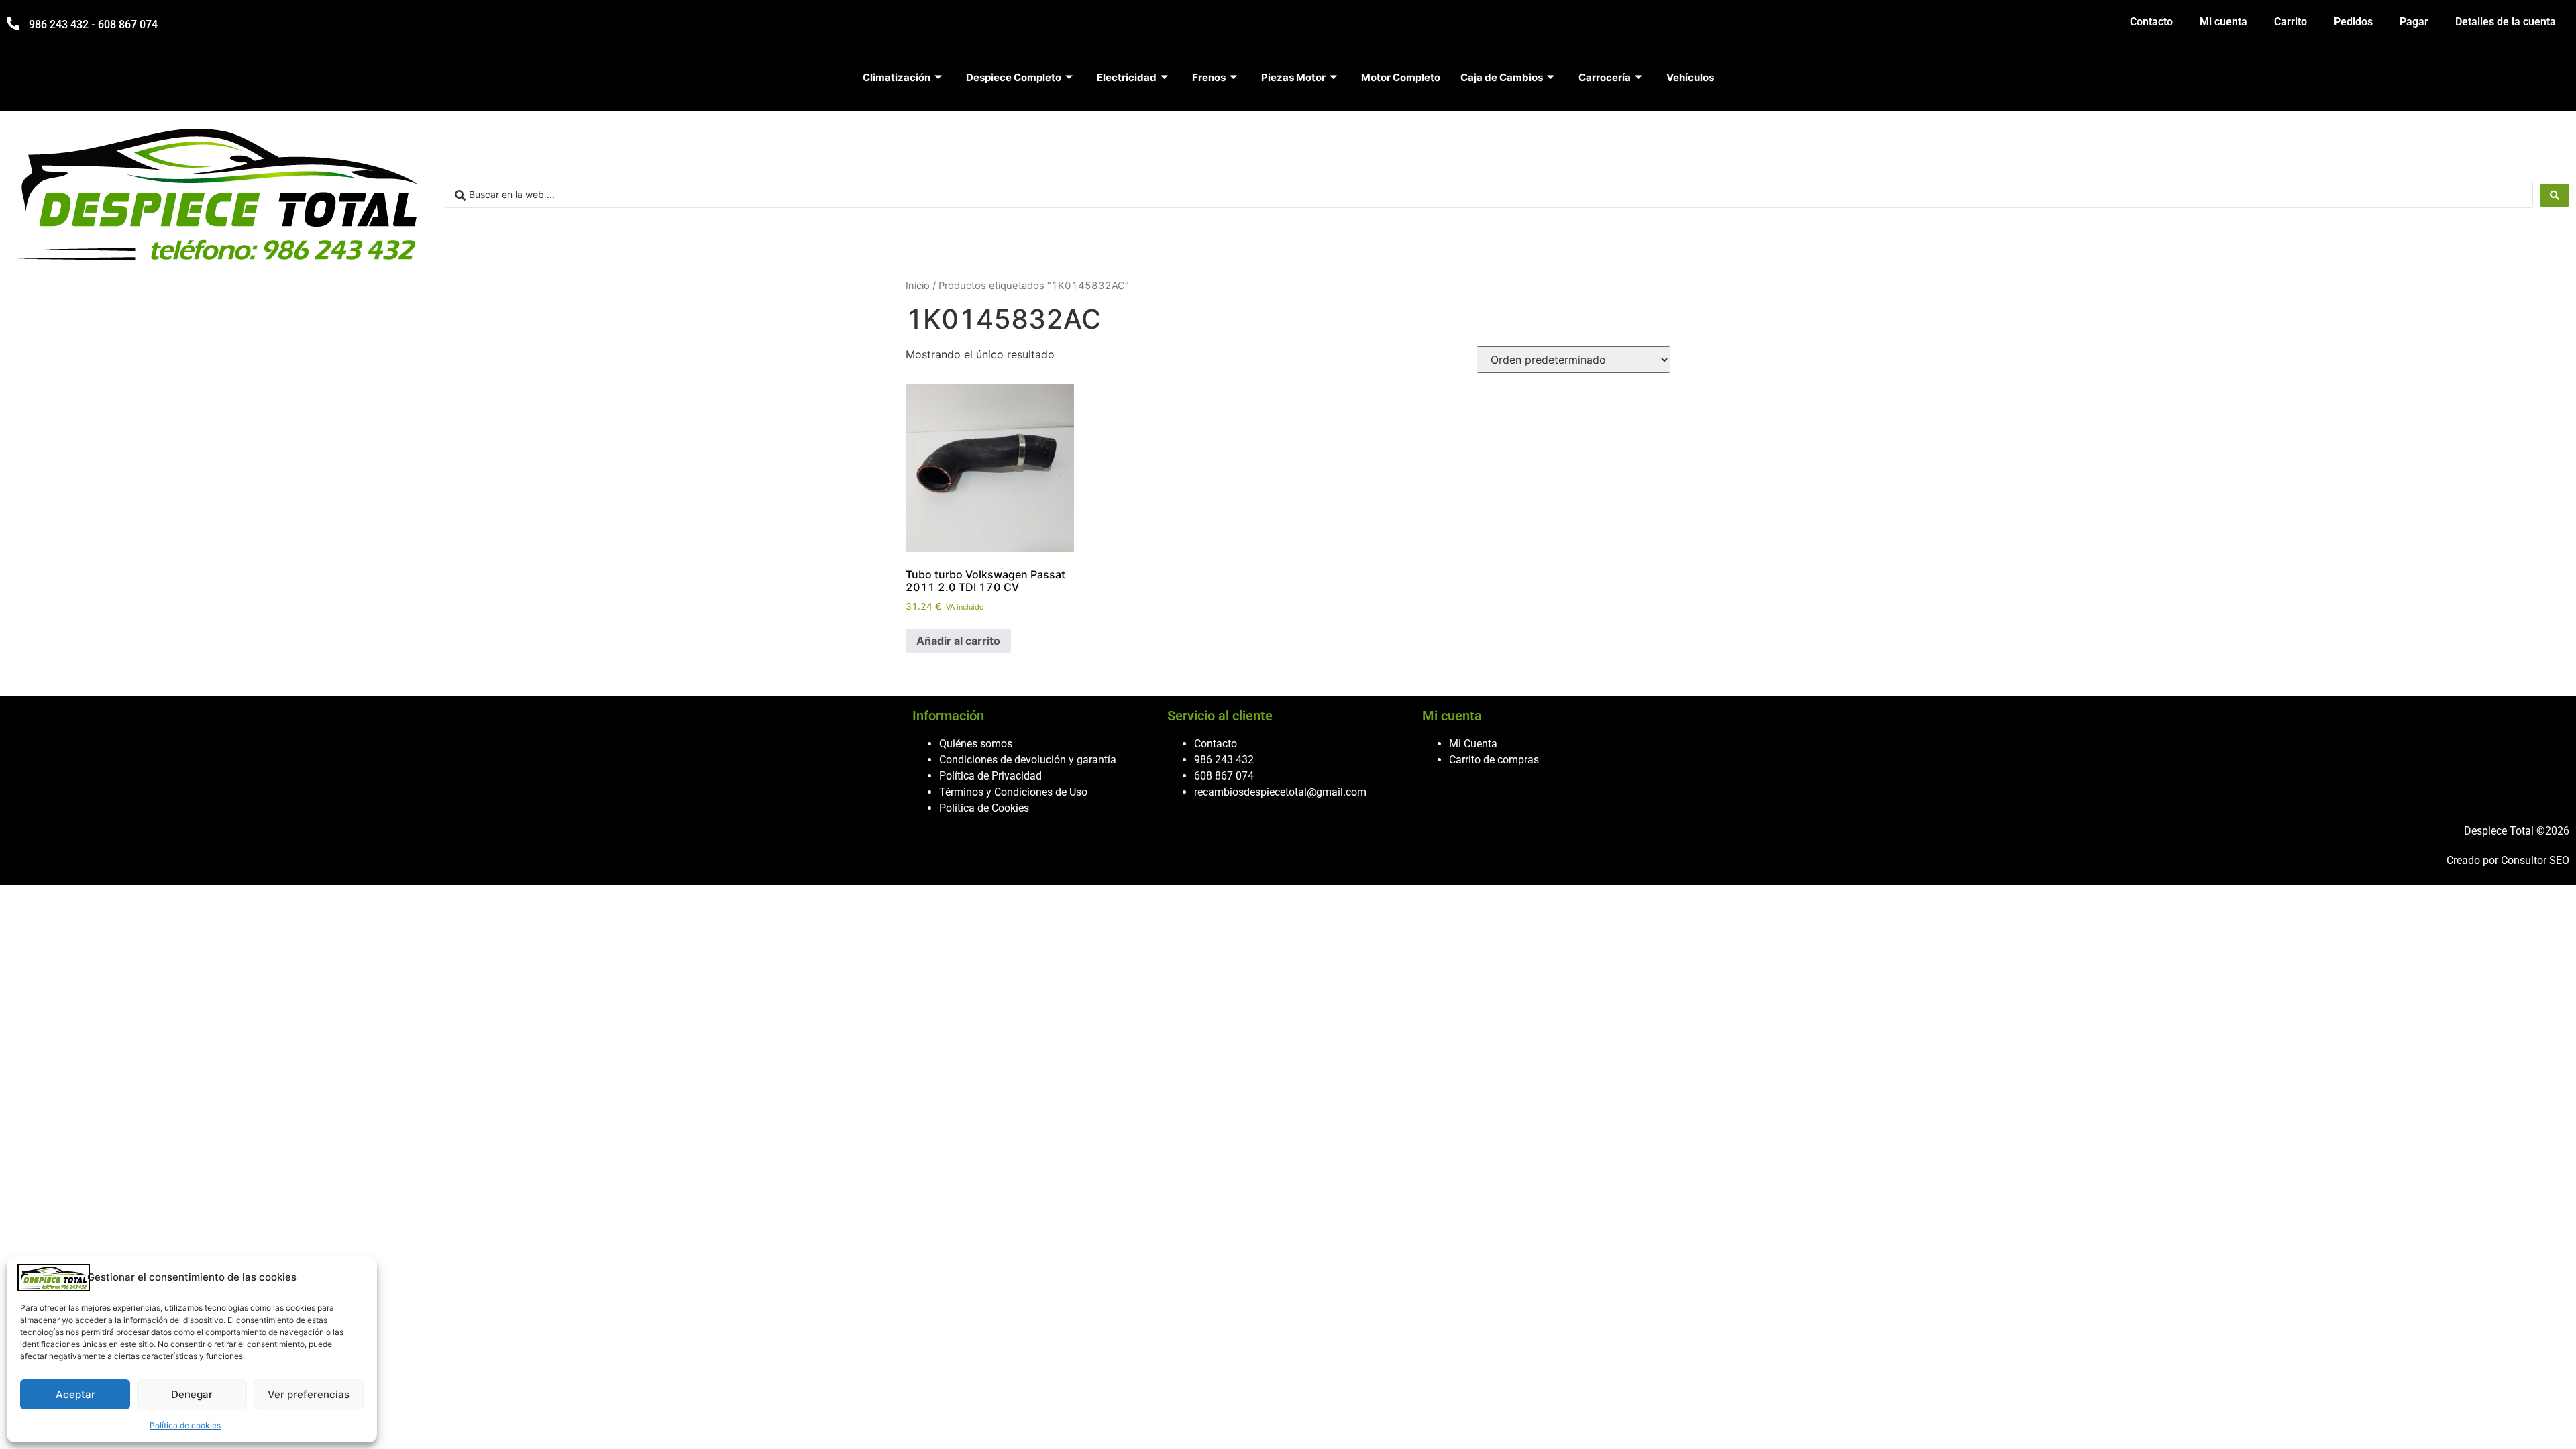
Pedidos (2353, 22)
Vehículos (1690, 77)
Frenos (1209, 77)
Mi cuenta (2223, 22)
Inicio (918, 286)
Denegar (192, 1394)
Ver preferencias (309, 1394)
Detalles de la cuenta (2506, 22)
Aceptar (75, 1394)
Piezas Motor (1293, 77)
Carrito (2291, 22)
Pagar (2414, 22)
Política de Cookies (984, 808)
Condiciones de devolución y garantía (1028, 760)
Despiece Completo (1014, 77)
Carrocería (1605, 77)
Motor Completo (1401, 77)
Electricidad (1127, 77)
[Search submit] (2555, 195)
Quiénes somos (976, 744)
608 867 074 (1224, 776)
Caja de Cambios (1502, 77)
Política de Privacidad (990, 776)
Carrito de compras (1494, 760)
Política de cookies (185, 1425)
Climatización (897, 77)
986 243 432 (1224, 760)
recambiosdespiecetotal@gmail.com (1280, 792)
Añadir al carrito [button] (958, 641)
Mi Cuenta (1473, 744)
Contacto (2151, 22)
